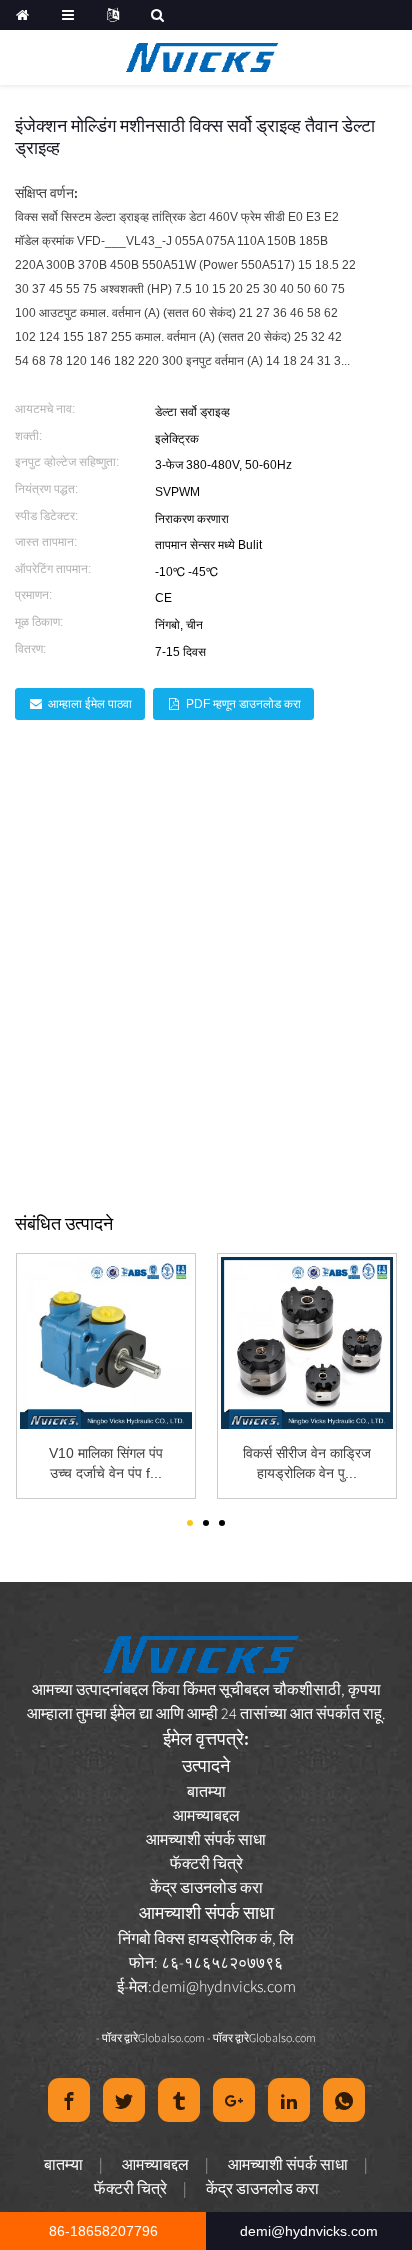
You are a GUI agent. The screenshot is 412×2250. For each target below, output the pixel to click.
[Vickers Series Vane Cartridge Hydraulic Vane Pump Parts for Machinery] (307, 1343)
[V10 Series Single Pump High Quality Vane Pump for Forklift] (106, 1343)
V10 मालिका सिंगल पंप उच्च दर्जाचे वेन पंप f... (106, 1463)
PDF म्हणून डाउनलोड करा (243, 704)
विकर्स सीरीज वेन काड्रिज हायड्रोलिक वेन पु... (307, 1463)
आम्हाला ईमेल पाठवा (90, 704)
